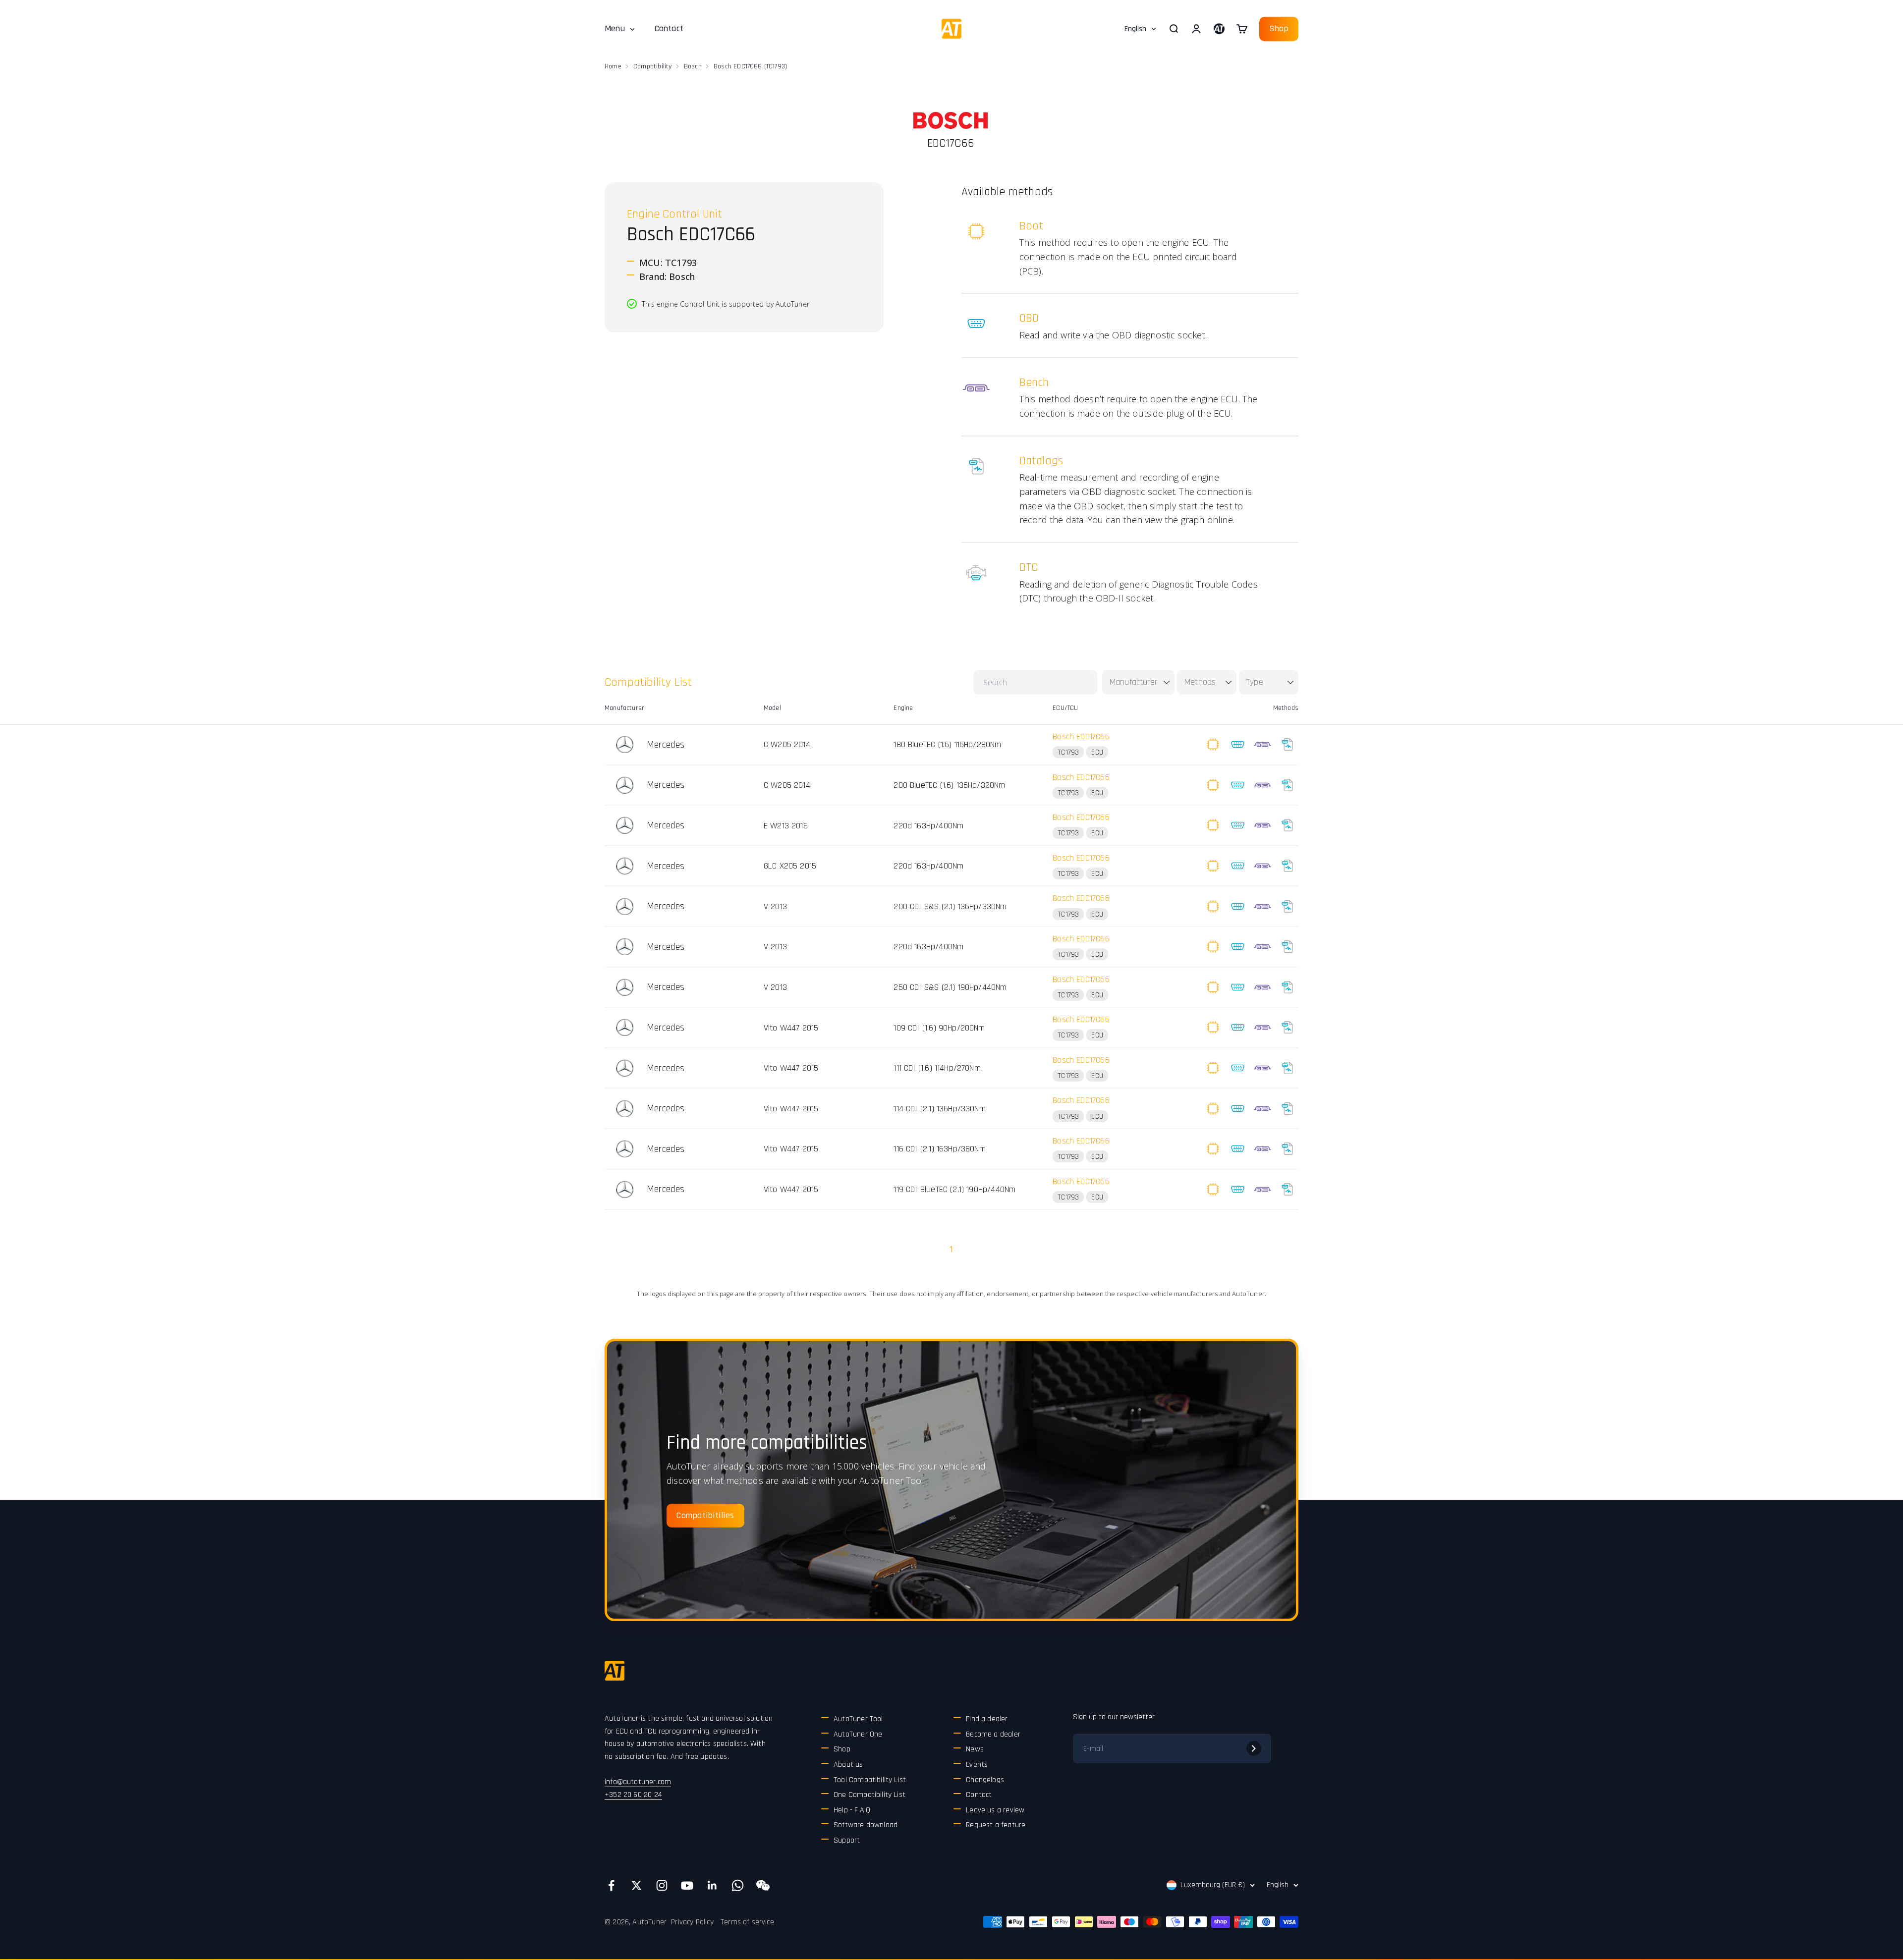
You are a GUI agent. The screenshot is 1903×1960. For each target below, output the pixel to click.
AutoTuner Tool (858, 1719)
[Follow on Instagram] (662, 1885)
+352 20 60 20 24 (633, 1795)
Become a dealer (993, 1734)
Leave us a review (995, 1810)
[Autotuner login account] (1219, 29)
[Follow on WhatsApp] (738, 1885)
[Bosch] (951, 120)
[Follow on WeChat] (763, 1885)
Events (977, 1765)
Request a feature (996, 1825)
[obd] (1238, 745)
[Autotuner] (615, 1671)
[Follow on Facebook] (611, 1885)
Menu (615, 28)
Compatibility (652, 66)
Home (613, 66)
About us (848, 1765)
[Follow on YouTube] (687, 1885)
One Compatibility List (869, 1795)
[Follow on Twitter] (637, 1885)
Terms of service (747, 1922)
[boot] (1213, 745)
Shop (1279, 28)
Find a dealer (987, 1719)
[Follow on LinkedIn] (712, 1885)
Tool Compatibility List (870, 1780)
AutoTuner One (858, 1734)
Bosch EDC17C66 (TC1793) (750, 66)
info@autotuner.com (638, 1782)
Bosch (693, 66)
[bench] (1262, 745)
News (975, 1749)
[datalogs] (1287, 745)
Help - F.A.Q (852, 1810)
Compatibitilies (705, 1515)
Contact (669, 28)
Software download (866, 1825)
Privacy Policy (692, 1922)
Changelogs (985, 1780)
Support (847, 1840)
